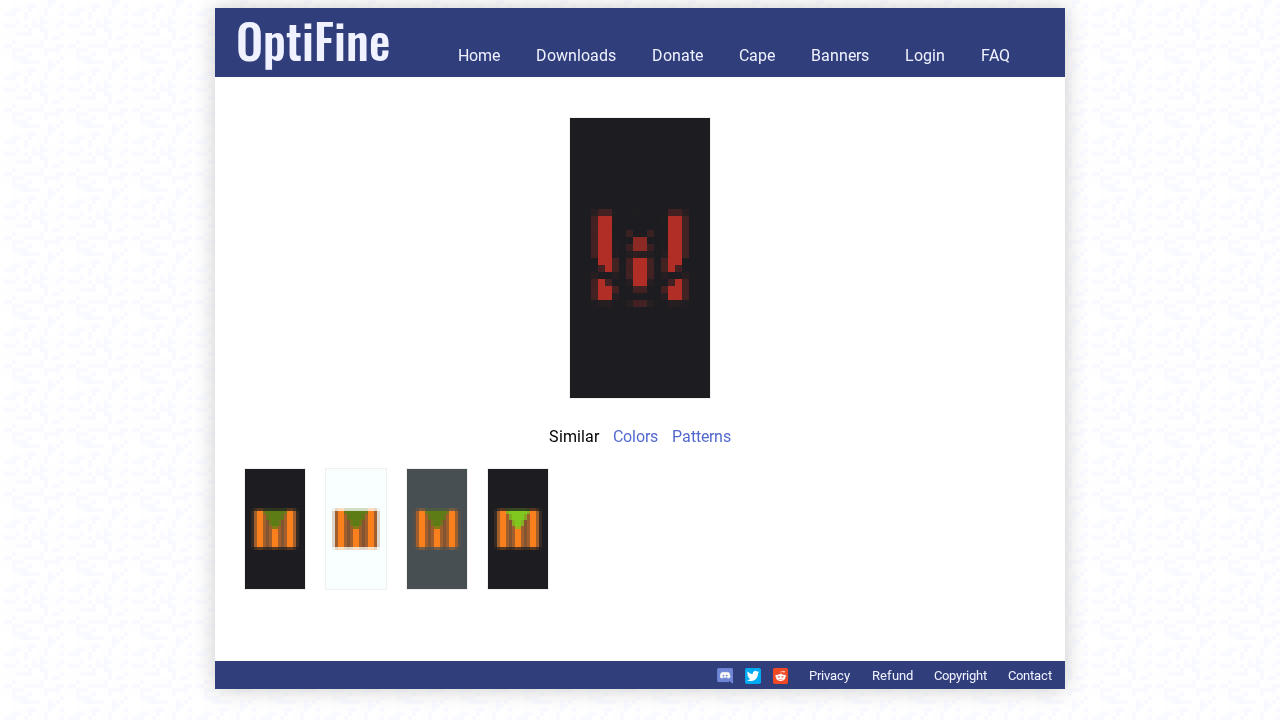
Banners (840, 55)
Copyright (960, 675)
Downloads (576, 55)
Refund (892, 675)
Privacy (829, 675)
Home (479, 55)
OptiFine (313, 39)
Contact (1030, 675)
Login (925, 55)
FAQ (995, 55)
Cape (757, 55)
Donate (677, 55)
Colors (635, 436)
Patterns (701, 436)
